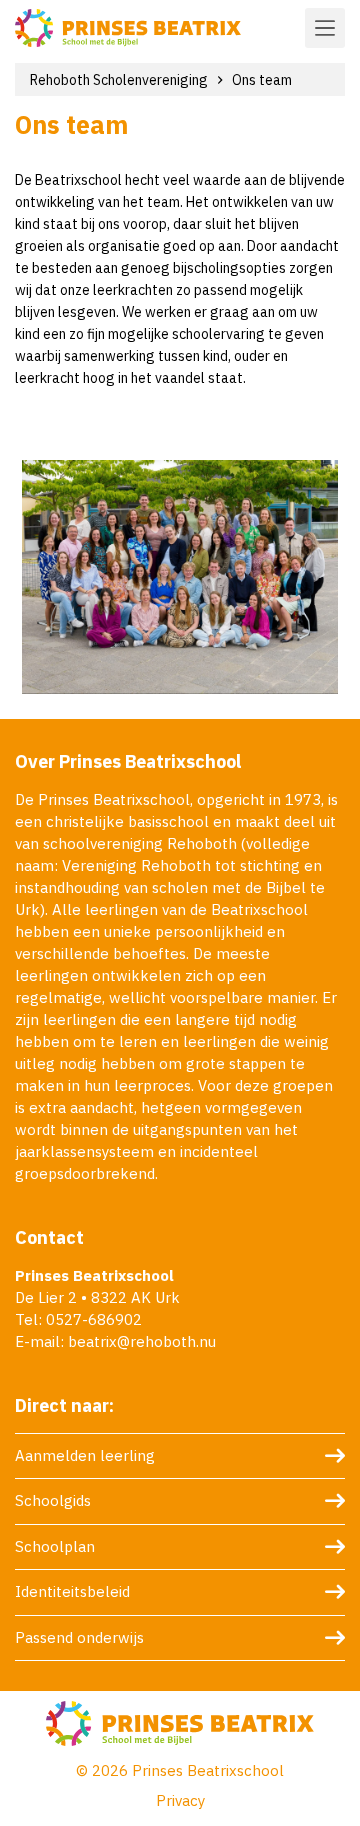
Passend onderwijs (79, 1637)
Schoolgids (53, 1500)
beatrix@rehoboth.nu (142, 1341)
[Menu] (325, 28)
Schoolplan (55, 1546)
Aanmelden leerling (85, 1455)
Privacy (180, 1800)
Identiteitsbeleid (72, 1591)
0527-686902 (94, 1319)
